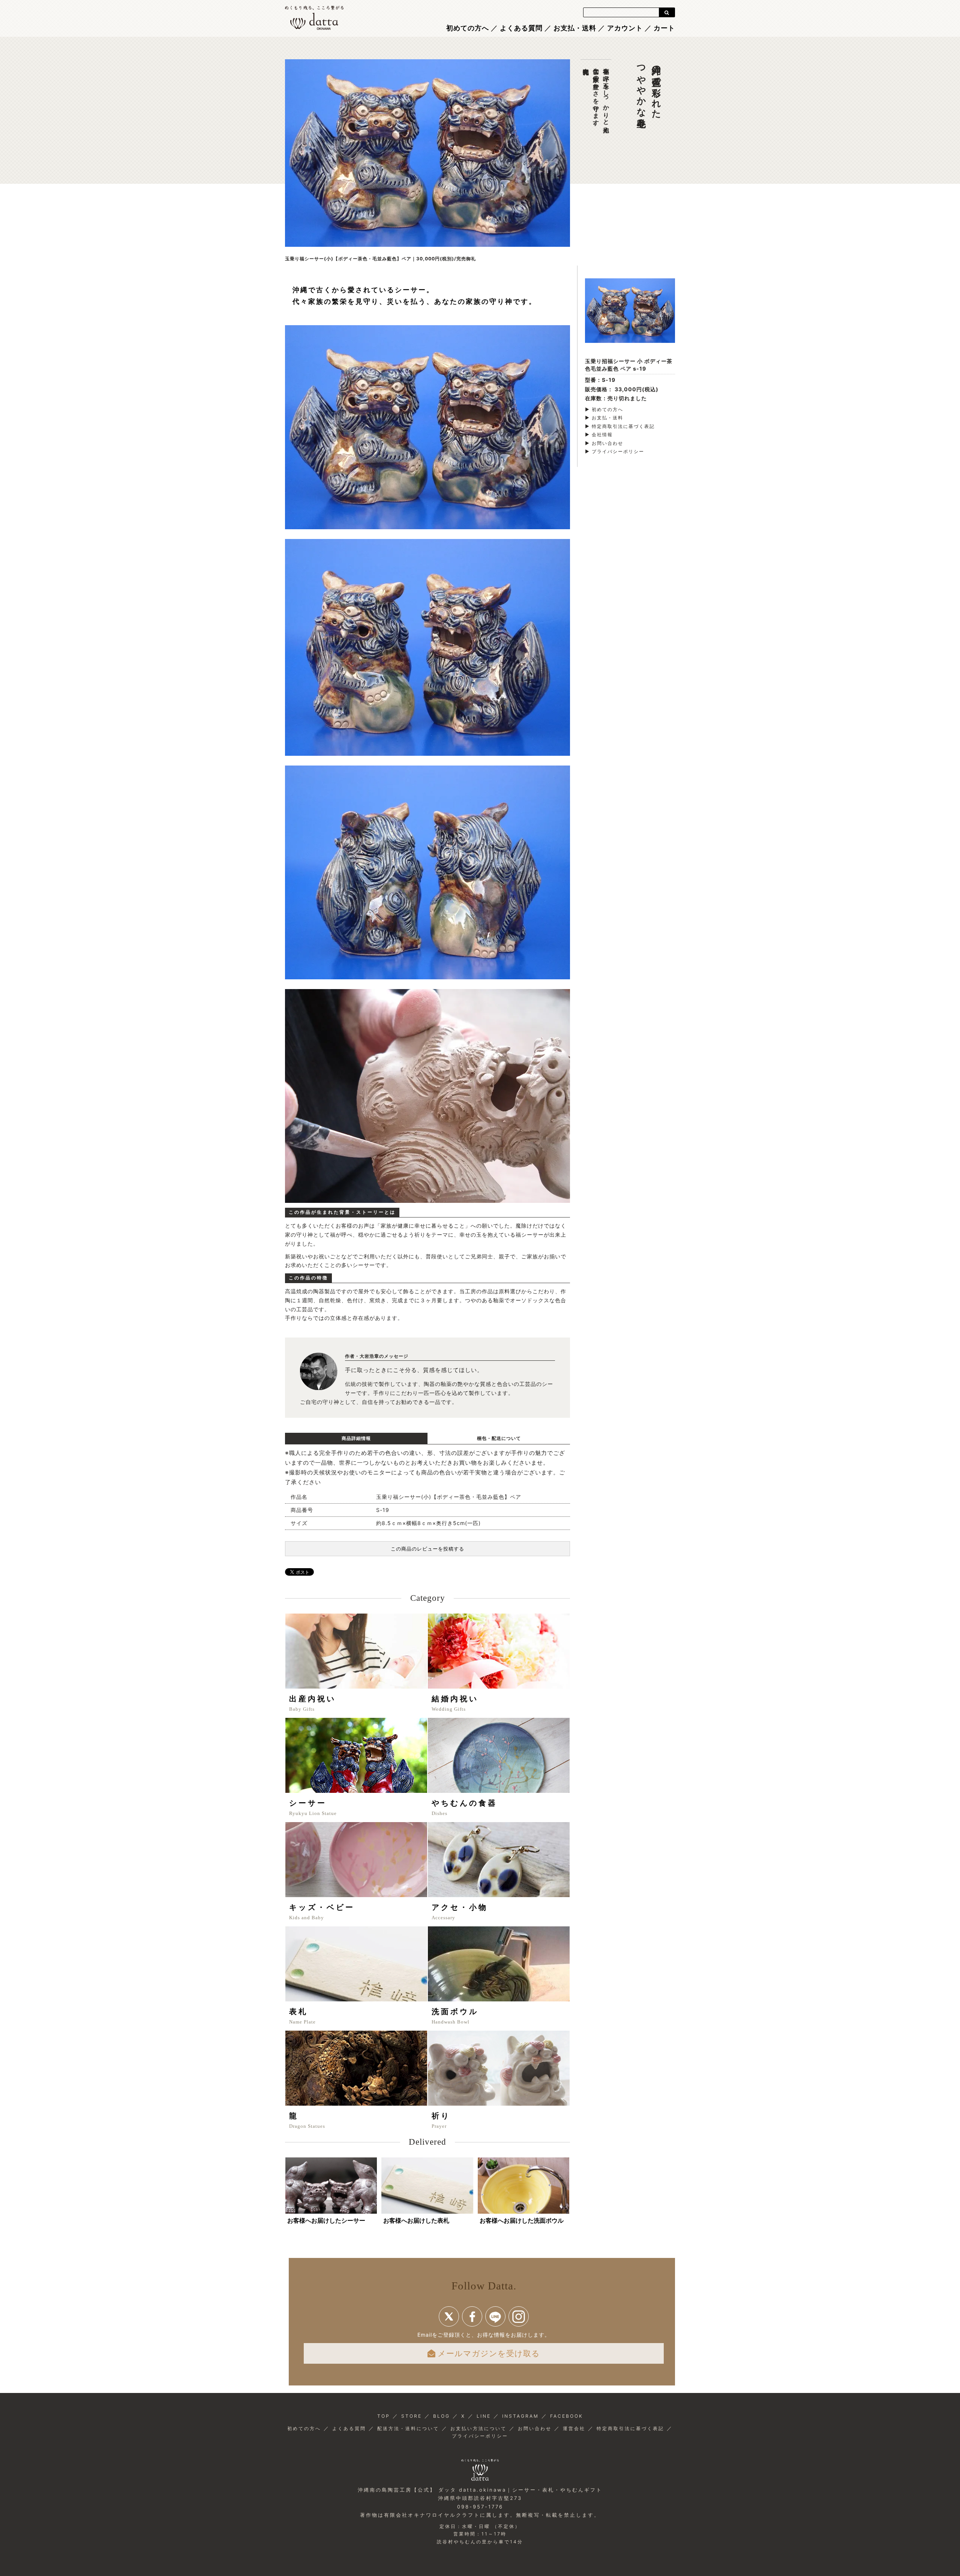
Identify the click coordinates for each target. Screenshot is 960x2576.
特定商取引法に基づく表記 (630, 2428)
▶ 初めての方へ (604, 409)
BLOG (442, 2416)
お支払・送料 (575, 28)
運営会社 (574, 2428)
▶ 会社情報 (599, 435)
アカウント (625, 28)
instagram (519, 2316)
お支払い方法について (478, 2428)
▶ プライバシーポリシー (615, 451)
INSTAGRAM (520, 2416)
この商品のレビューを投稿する (427, 1549)
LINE (484, 2416)
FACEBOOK (567, 2416)
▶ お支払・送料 (604, 418)
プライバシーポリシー (480, 2436)
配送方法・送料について (408, 2428)
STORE (412, 2416)
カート (664, 28)
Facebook (472, 2316)
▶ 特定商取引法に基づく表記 (620, 426)
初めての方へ (468, 28)
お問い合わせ (535, 2428)
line (495, 2316)
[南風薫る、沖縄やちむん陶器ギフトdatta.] (314, 17)
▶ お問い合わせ (604, 443)
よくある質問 (521, 28)
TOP (384, 2416)
